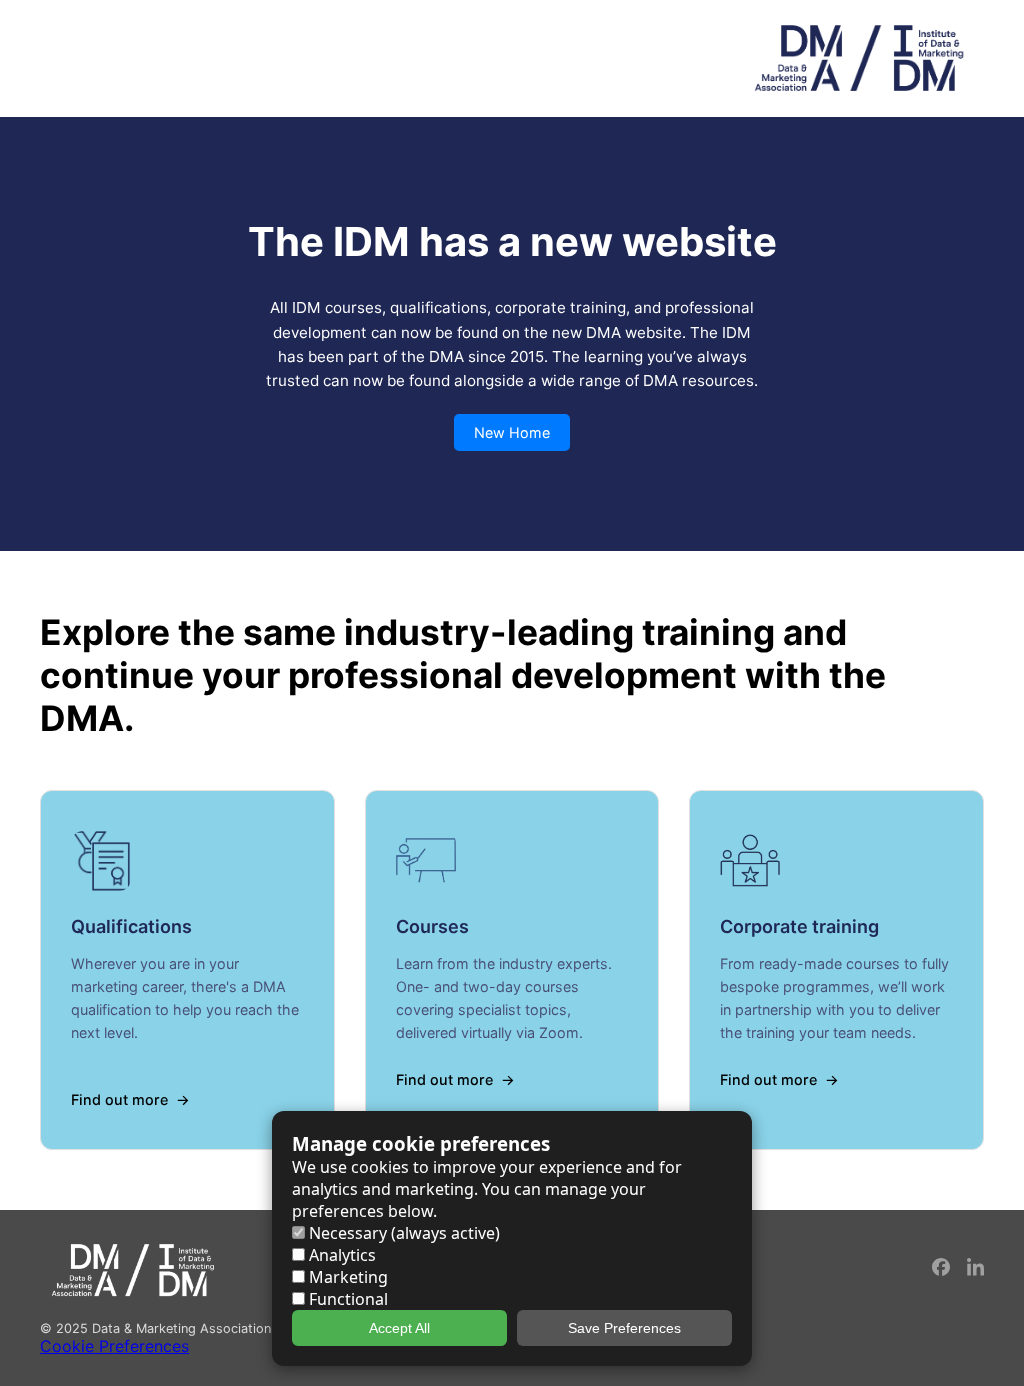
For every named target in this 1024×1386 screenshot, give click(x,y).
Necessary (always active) (402, 1233)
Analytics (340, 1255)
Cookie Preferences (114, 1346)
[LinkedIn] (975, 1270)
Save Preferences (624, 1328)
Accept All (399, 1328)
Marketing (346, 1277)
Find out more (119, 1099)
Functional (346, 1299)
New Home (512, 432)
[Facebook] (942, 1270)
